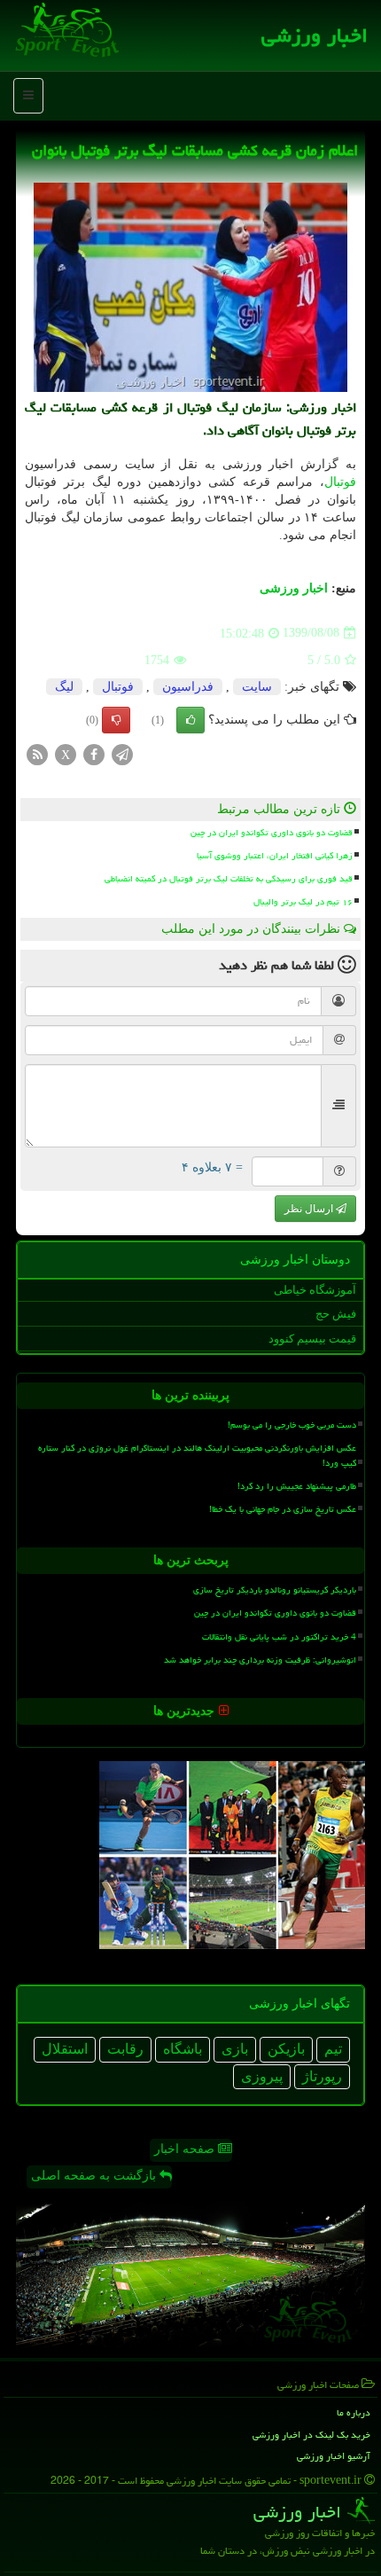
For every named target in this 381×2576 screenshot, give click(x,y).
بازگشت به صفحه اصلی (95, 2176)
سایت (257, 687)
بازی (235, 2049)
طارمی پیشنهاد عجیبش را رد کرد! (297, 1486)
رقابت (125, 2049)
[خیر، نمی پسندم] (116, 720)
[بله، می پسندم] (190, 720)
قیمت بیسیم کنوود (312, 1339)
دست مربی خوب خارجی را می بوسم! (292, 1425)
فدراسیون (188, 687)
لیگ (64, 687)
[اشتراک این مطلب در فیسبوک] (94, 753)
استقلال (65, 2049)
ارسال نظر (310, 1209)
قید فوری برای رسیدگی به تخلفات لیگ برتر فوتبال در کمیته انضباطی (229, 879)
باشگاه (183, 2049)
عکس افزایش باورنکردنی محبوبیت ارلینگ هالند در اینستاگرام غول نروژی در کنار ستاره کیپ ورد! (197, 1456)
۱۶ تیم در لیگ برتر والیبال (303, 902)
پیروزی (262, 2076)
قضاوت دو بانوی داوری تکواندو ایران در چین (272, 833)
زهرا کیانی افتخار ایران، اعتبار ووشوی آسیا (275, 856)
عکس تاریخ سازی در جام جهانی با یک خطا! (283, 1509)
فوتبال (340, 482)
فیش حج (336, 1314)
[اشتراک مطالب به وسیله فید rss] (37, 753)
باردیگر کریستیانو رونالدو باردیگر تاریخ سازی (275, 1590)
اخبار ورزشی (315, 35)
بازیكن (286, 2049)
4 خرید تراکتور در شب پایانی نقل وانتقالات (279, 1637)
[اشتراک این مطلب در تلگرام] (122, 753)
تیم (333, 2049)
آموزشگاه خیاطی (315, 1290)
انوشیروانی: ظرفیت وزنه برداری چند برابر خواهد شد (260, 1660)
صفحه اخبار (186, 2149)
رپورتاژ (322, 2076)
